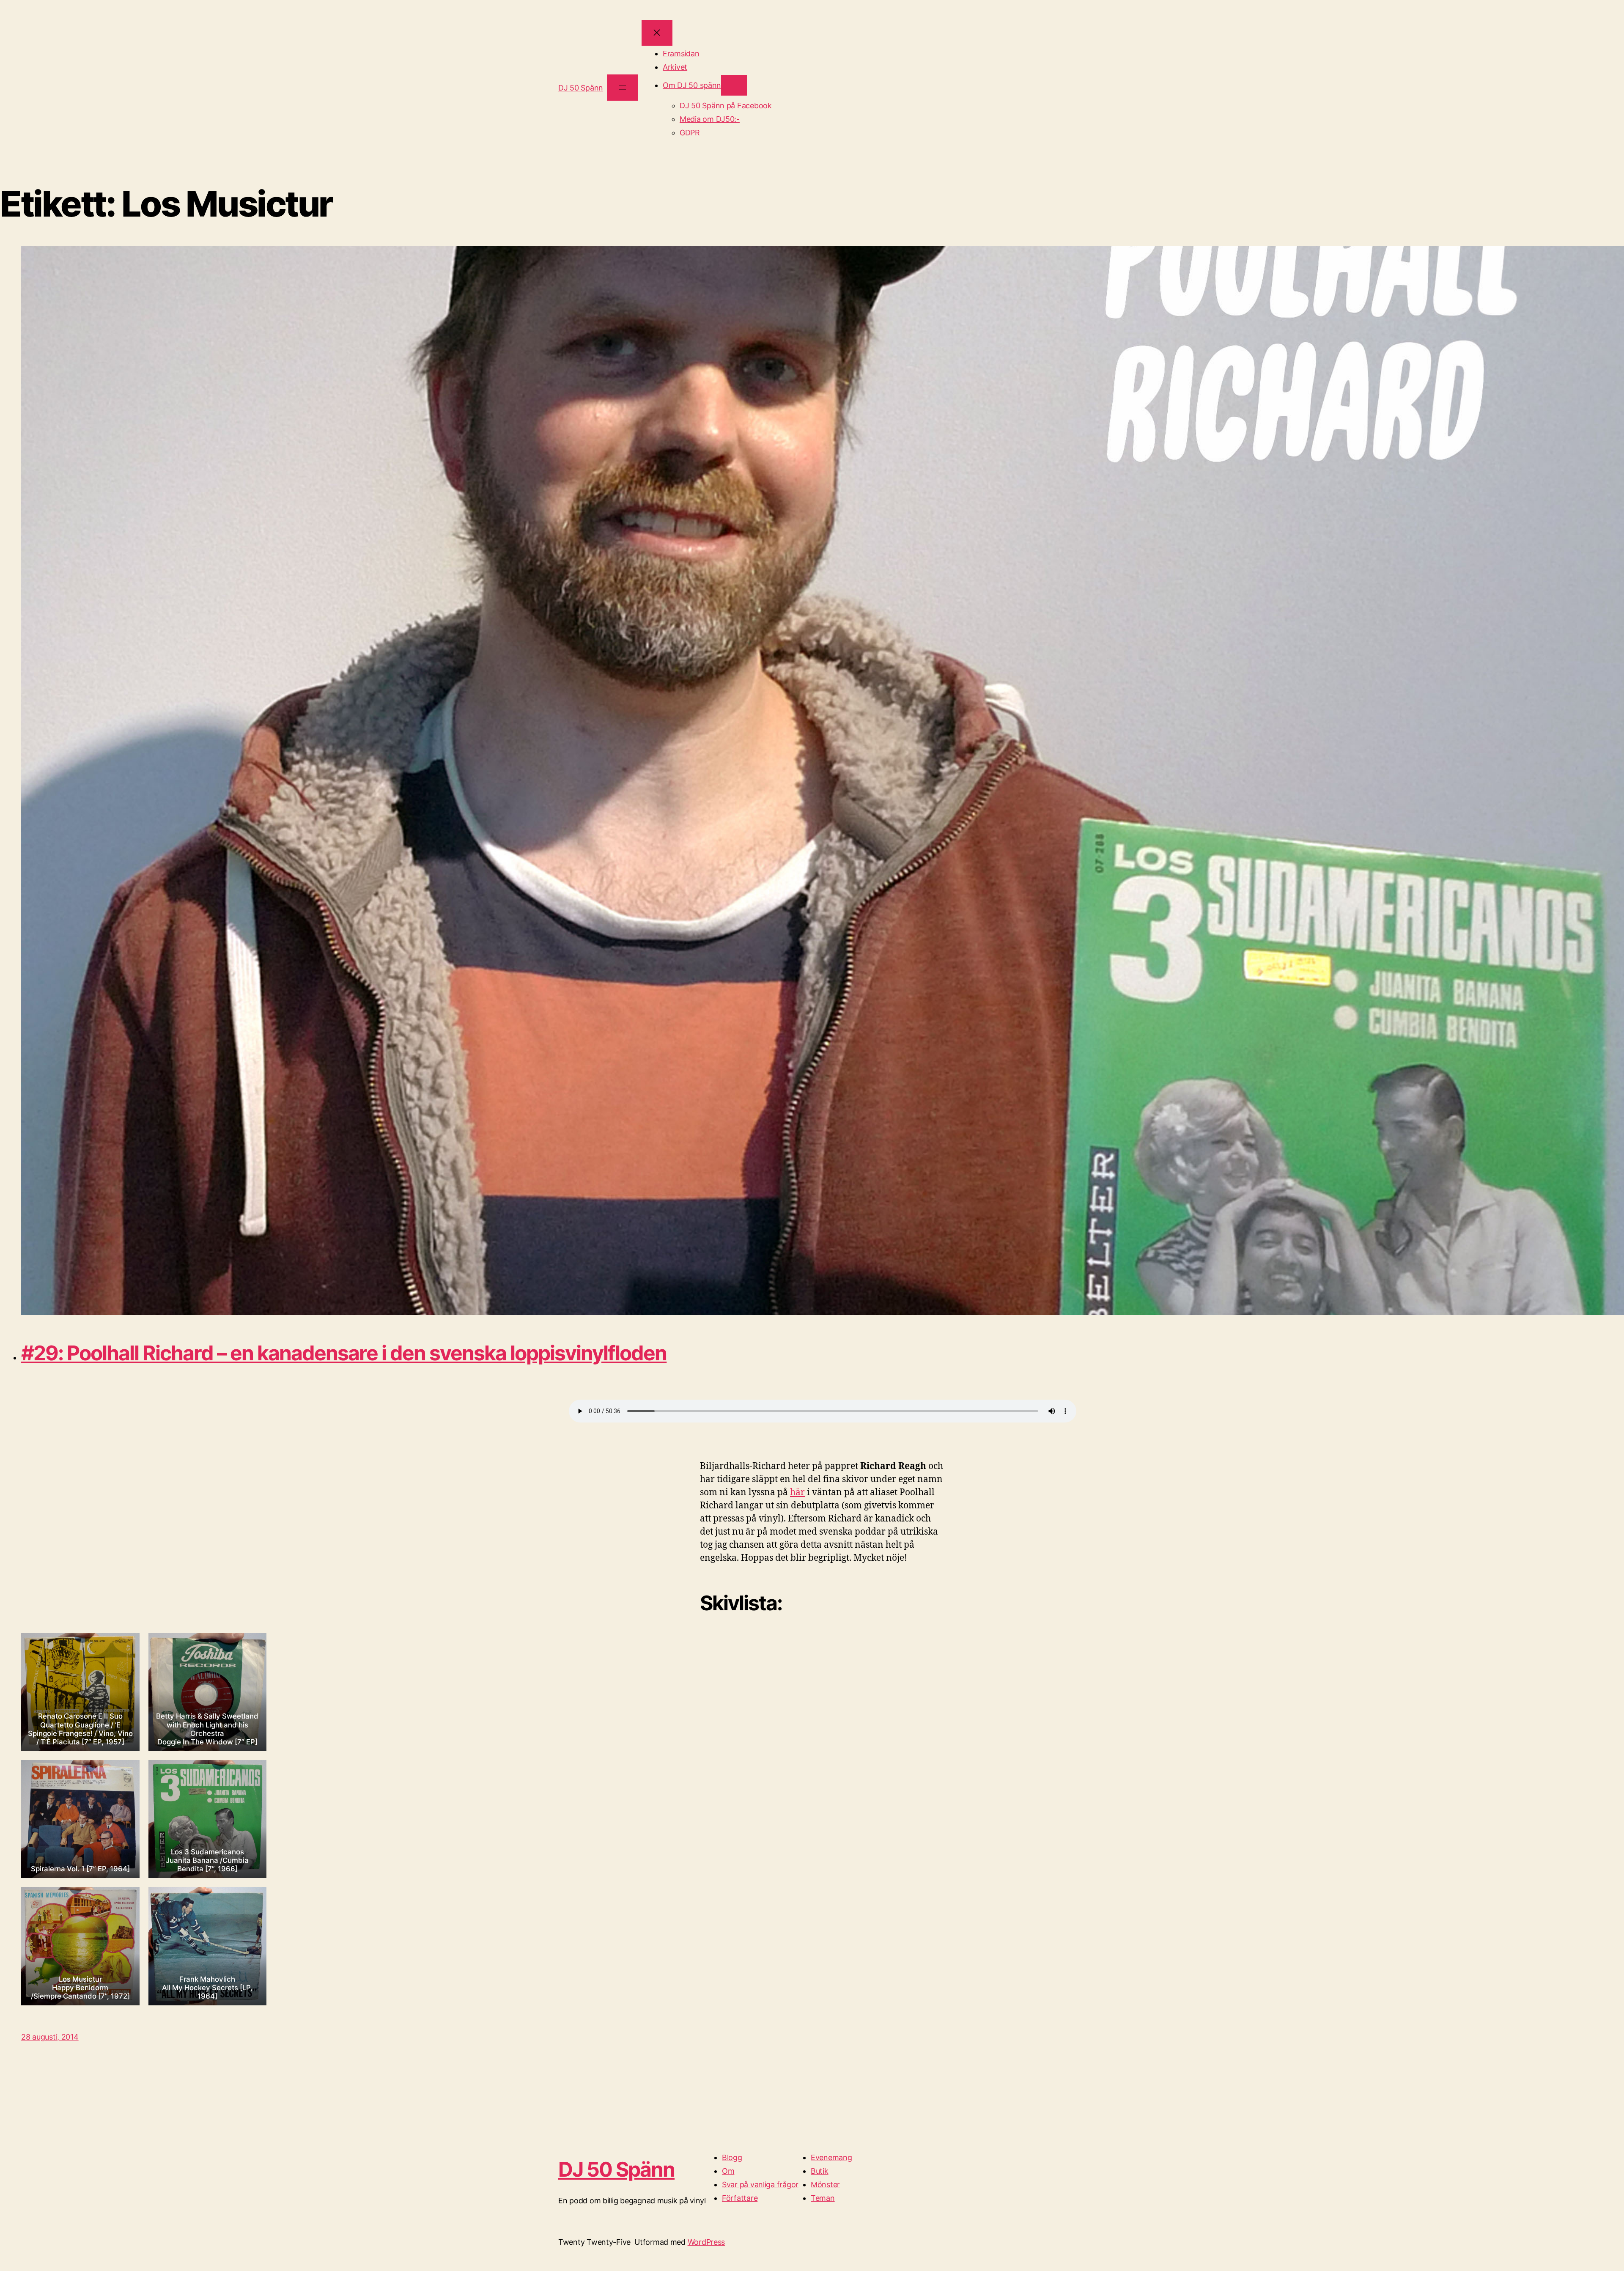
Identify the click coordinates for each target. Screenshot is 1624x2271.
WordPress (706, 2242)
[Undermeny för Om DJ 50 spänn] (734, 85)
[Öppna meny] (622, 87)
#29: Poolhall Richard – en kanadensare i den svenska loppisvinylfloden (344, 1353)
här (797, 1492)
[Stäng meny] (657, 33)
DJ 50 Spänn (581, 88)
